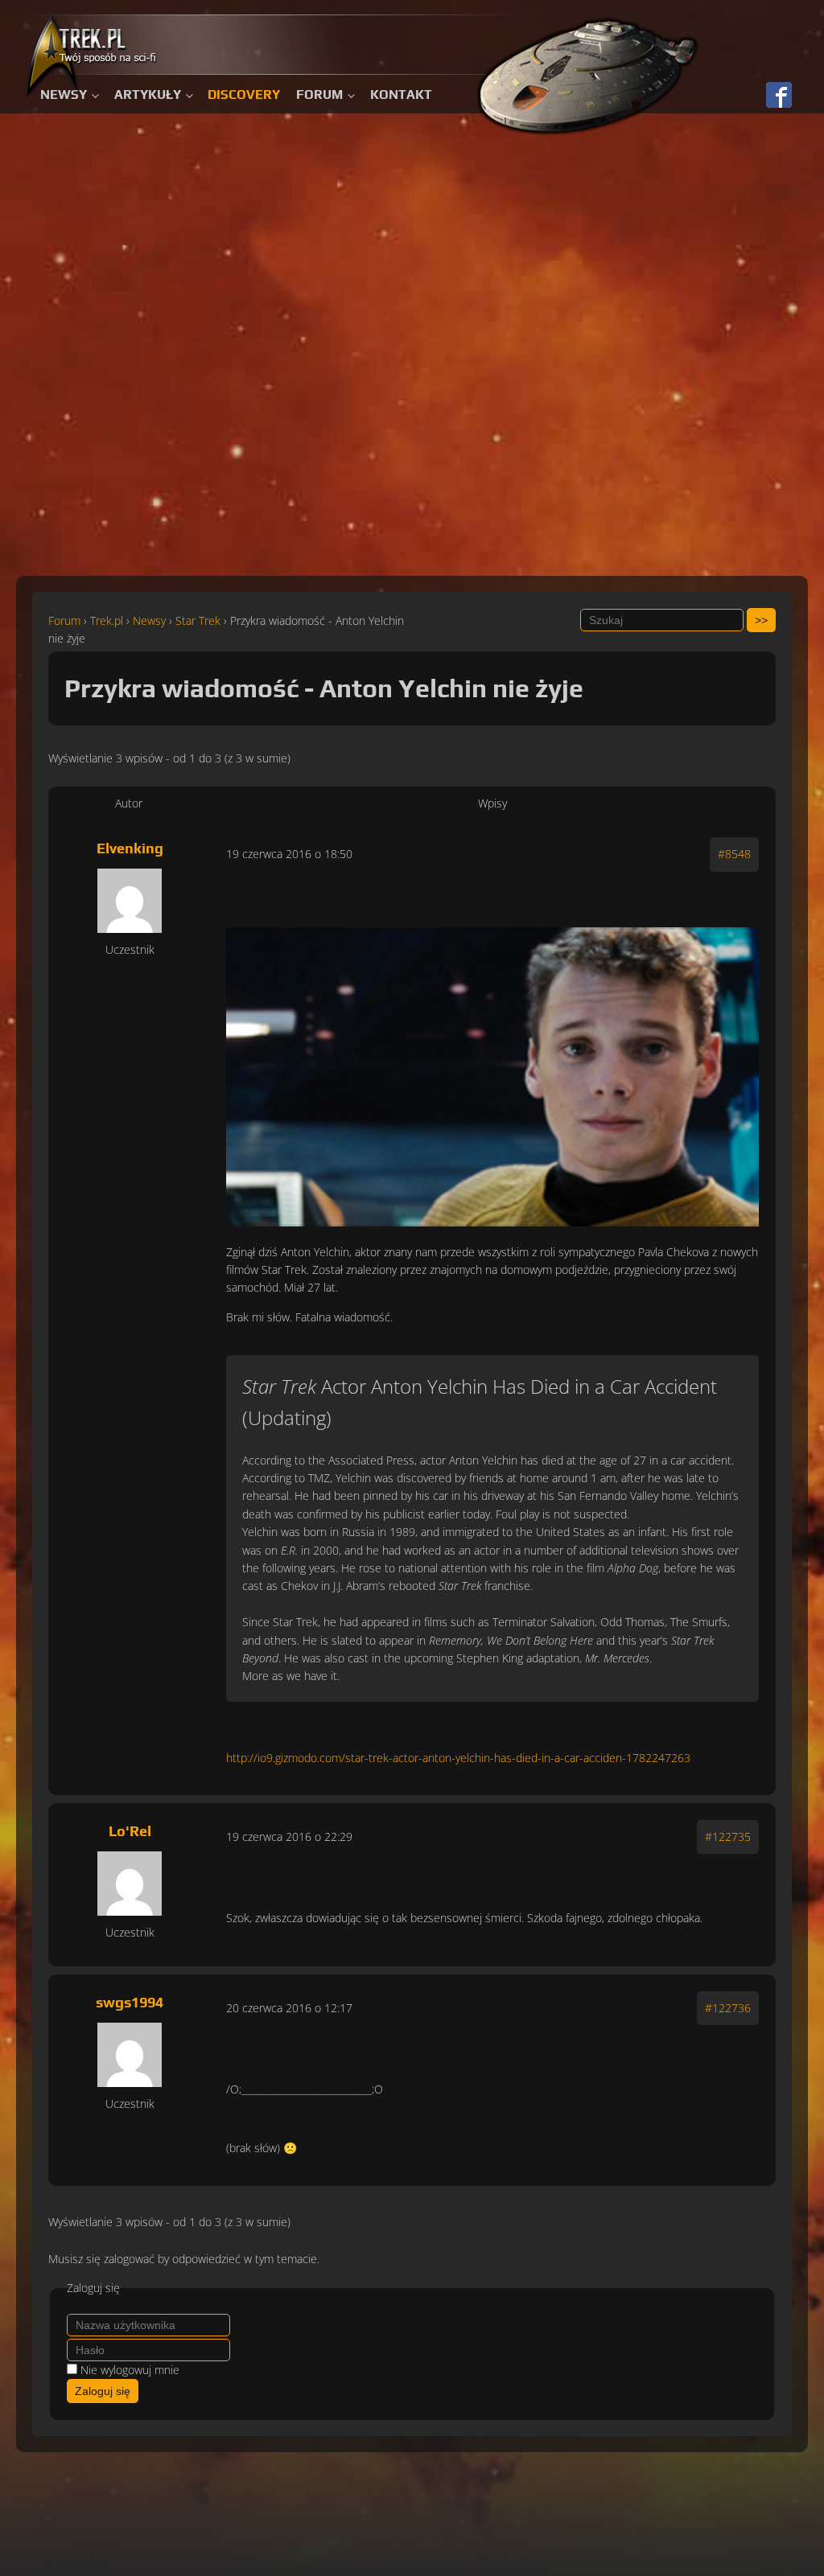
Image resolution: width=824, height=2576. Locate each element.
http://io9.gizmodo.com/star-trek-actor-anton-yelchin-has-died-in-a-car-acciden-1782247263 (458, 1758)
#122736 (728, 2008)
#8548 (734, 854)
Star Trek (198, 620)
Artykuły (148, 94)
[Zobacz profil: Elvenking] (130, 901)
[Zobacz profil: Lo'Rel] (130, 1884)
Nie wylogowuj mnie (130, 2370)
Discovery (244, 94)
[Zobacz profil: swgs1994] (130, 2055)
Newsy (64, 94)
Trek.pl (107, 620)
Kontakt (401, 94)
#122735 (728, 1836)
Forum (319, 94)
